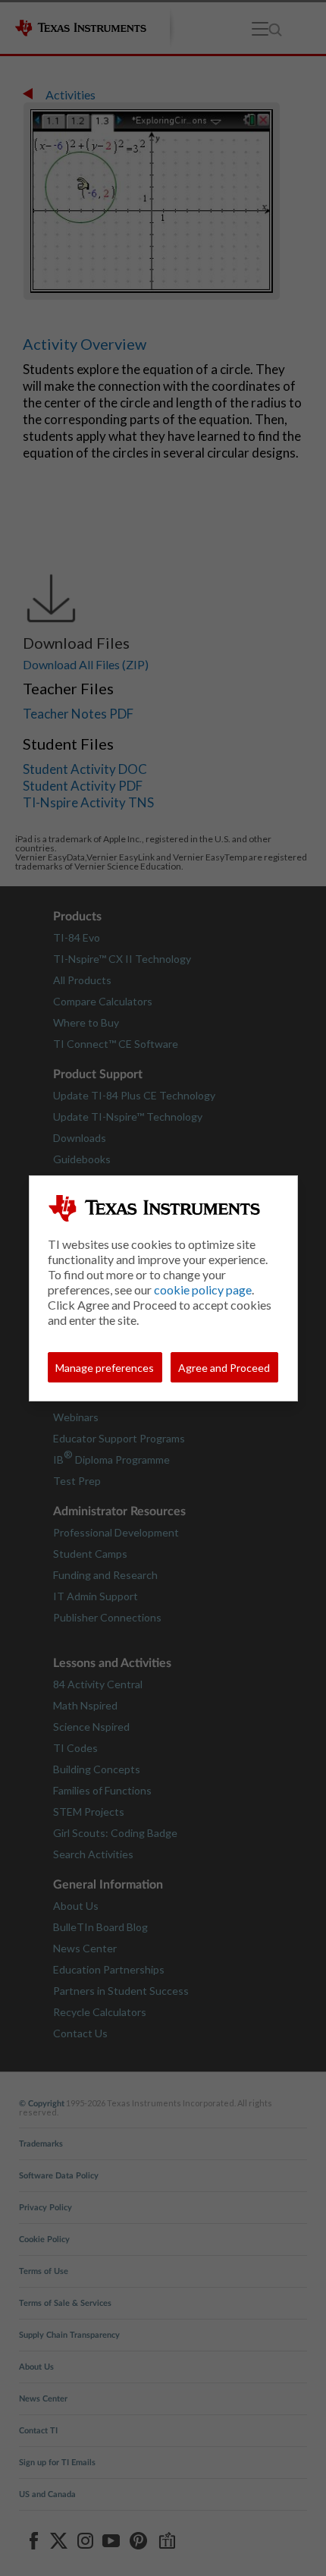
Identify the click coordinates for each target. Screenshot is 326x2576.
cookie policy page (203, 1290)
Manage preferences (105, 1368)
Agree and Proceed (224, 1368)
